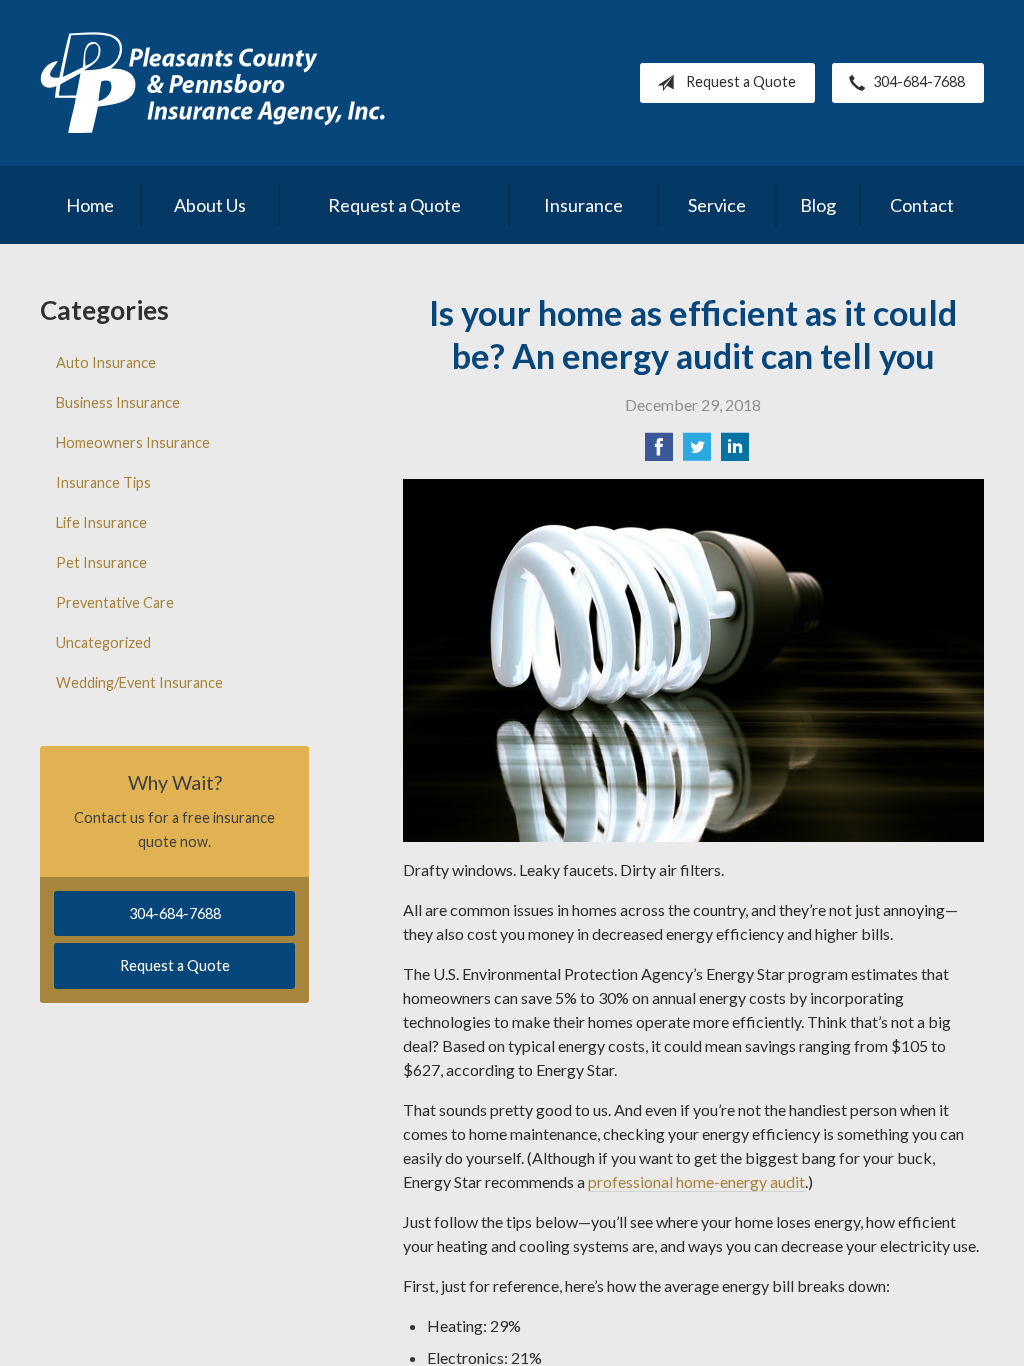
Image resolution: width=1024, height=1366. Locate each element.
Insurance (583, 205)
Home (90, 205)
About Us (210, 205)
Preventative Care (115, 602)
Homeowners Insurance (133, 442)
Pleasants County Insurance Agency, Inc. (212, 83)
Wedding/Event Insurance (139, 682)
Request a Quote (741, 81)
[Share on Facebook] (659, 452)
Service (717, 205)
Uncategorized (103, 642)
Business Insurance (118, 402)
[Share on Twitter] (697, 452)
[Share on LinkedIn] (735, 452)
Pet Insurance (101, 562)
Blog (818, 205)
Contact (922, 205)
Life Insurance (101, 522)
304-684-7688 (919, 81)
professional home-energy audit (696, 1181)
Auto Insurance (106, 362)
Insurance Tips (103, 482)
